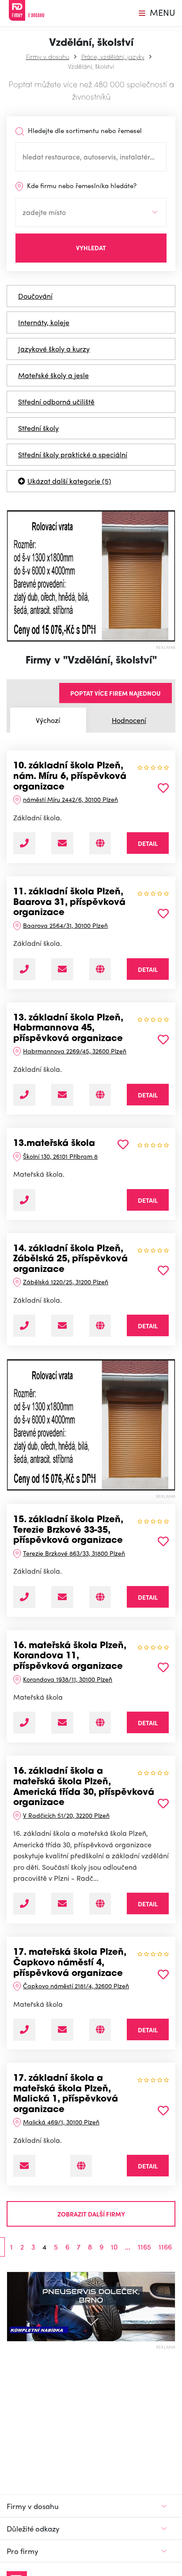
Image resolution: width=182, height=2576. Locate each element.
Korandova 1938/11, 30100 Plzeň (68, 1679)
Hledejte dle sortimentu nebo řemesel (84, 130)
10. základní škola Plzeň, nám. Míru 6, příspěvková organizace (70, 777)
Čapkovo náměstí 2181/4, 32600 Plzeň (76, 1986)
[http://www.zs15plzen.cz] (100, 1597)
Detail (148, 843)
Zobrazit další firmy (91, 2214)
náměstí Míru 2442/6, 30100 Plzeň (70, 799)
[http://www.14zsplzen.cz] (100, 1326)
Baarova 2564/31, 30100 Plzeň (65, 925)
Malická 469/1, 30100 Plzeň (61, 2122)
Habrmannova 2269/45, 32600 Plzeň (75, 1051)
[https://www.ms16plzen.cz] (100, 1723)
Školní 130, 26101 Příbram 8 (60, 1156)
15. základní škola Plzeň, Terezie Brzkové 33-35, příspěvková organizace (68, 1530)
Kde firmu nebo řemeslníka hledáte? (81, 185)
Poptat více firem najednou (116, 693)
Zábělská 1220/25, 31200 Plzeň (66, 1282)
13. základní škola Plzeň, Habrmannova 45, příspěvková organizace (68, 1029)
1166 (165, 2247)
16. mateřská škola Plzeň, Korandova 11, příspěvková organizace (70, 1656)
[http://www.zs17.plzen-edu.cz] (81, 2166)
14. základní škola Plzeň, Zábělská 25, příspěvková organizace (70, 1259)
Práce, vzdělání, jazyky (113, 56)
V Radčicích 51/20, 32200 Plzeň (66, 1815)
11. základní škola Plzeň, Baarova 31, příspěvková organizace (69, 903)
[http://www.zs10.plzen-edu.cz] (100, 843)
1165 (144, 2247)
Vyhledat (91, 248)
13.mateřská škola (54, 1144)
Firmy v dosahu (48, 56)
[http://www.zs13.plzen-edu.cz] (100, 1095)
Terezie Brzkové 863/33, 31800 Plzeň (74, 1553)
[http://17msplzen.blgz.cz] (100, 2030)
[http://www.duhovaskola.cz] (100, 1904)
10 (114, 2247)
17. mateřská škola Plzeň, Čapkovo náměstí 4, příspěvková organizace (70, 1963)
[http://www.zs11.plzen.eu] (100, 969)
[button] (11, 576)
